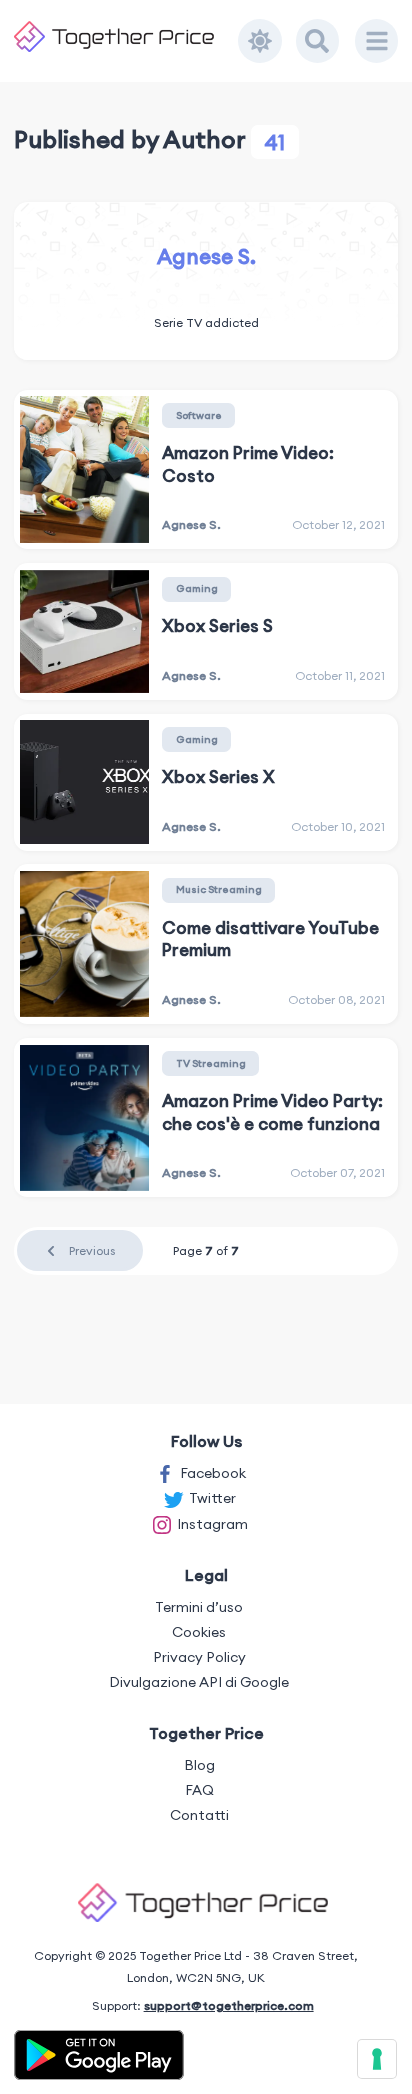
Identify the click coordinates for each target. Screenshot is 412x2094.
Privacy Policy (199, 1657)
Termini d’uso (199, 1607)
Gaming (197, 588)
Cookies (199, 1632)
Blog (199, 1765)
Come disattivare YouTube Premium (270, 939)
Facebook (213, 1473)
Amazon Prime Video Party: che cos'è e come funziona (272, 1112)
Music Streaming (219, 889)
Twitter (212, 1498)
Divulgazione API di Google (199, 1682)
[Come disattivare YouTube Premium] (84, 944)
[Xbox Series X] (84, 782)
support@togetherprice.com (229, 2005)
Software (199, 415)
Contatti (199, 1815)
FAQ (199, 1790)
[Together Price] (126, 36)
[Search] (318, 41)
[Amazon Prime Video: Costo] (84, 469)
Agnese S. (206, 256)
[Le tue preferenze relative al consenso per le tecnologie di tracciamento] (377, 2059)
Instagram (212, 1524)
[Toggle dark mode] (260, 41)
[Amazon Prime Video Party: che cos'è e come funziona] (84, 1118)
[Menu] (377, 41)
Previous (92, 1250)
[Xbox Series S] (84, 632)
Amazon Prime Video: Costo (248, 464)
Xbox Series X (218, 777)
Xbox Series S (217, 626)
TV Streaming (211, 1063)
